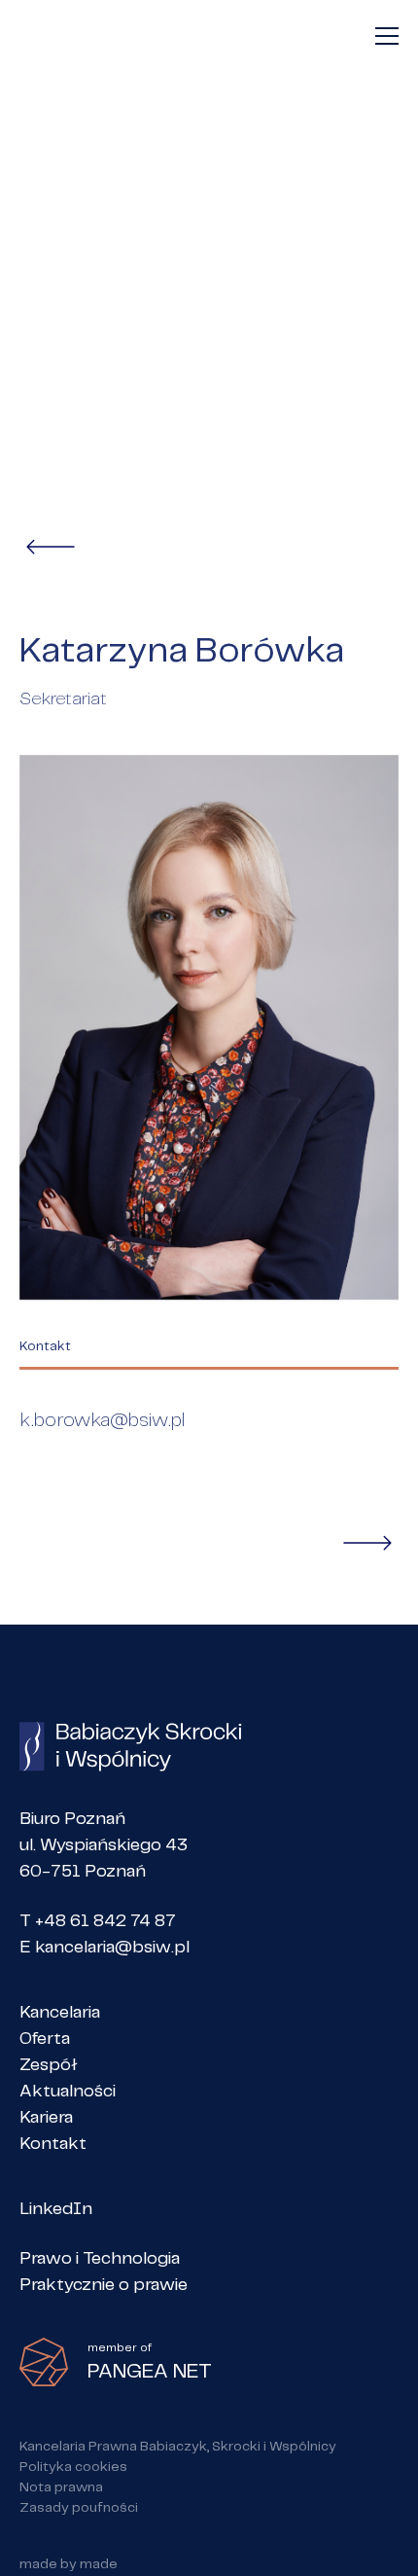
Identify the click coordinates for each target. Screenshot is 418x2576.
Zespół (49, 2065)
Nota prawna (61, 2487)
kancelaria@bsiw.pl (112, 1948)
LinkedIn (56, 2209)
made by (69, 2564)
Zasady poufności (79, 2508)
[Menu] (387, 36)
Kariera (46, 2118)
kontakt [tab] (45, 1347)
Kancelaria (60, 2013)
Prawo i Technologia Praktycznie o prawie (104, 2272)
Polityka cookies (73, 2467)
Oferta (45, 2039)
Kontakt (53, 2144)
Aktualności (68, 2092)
